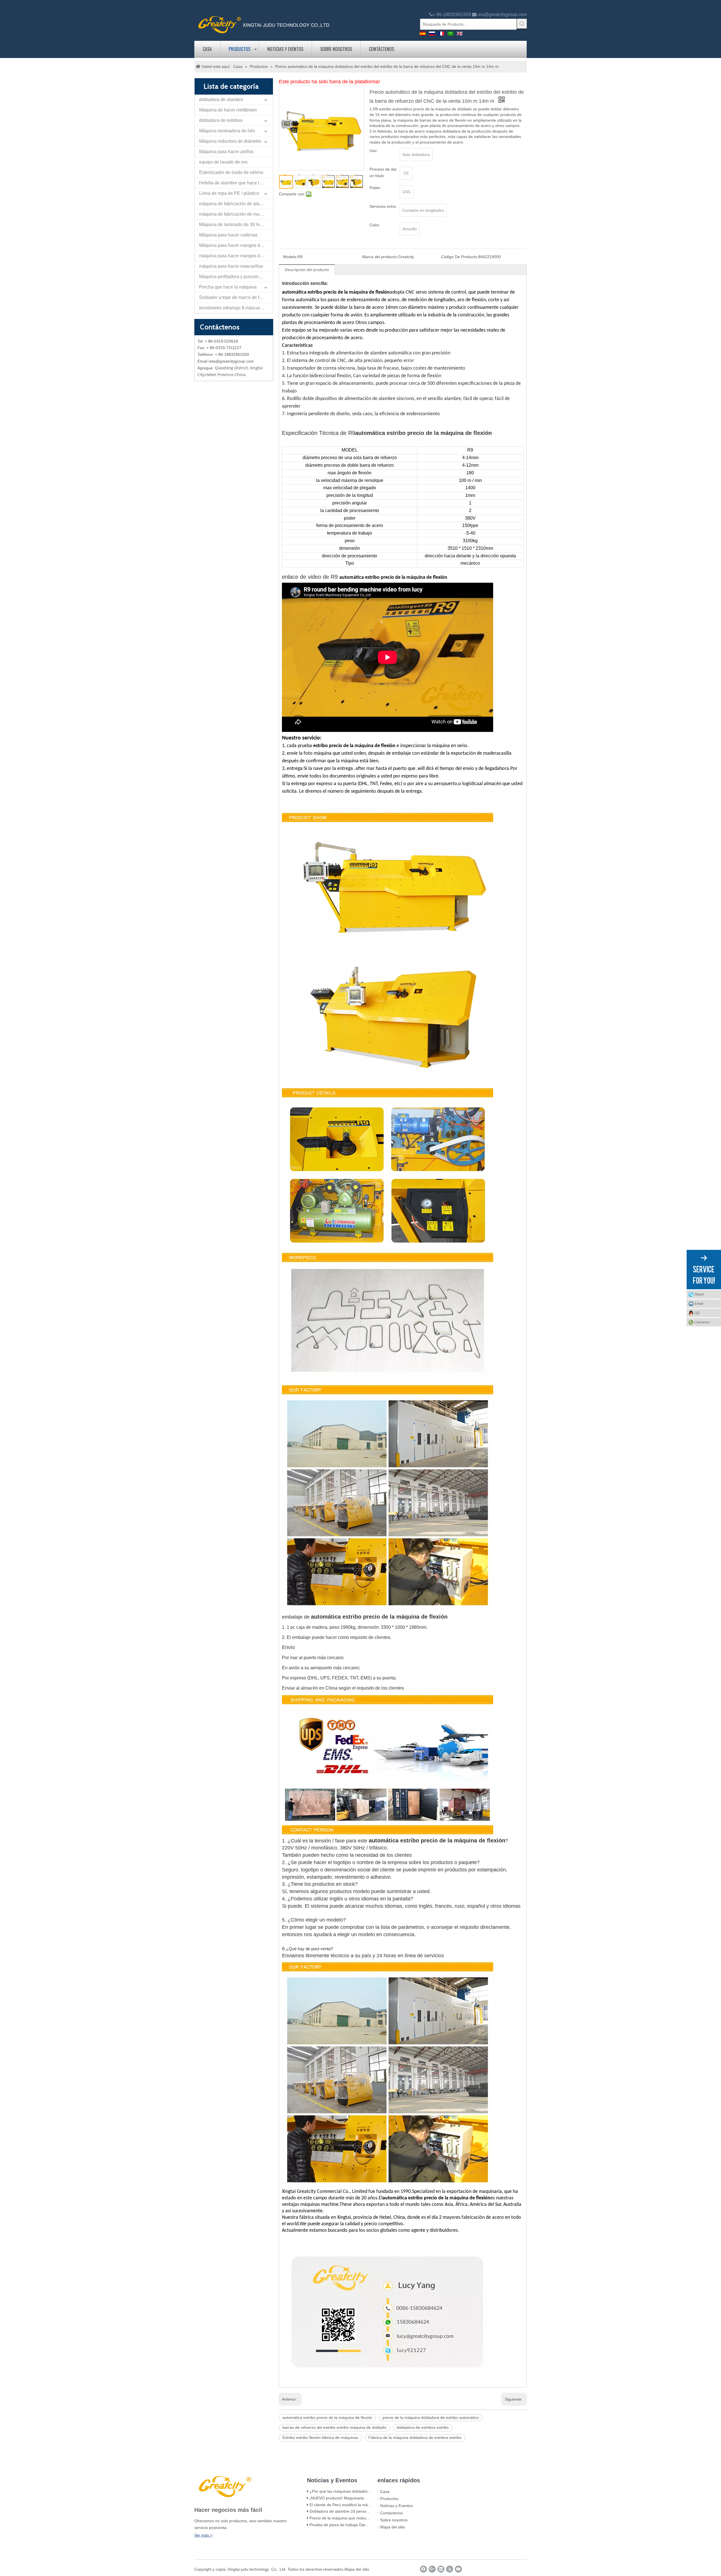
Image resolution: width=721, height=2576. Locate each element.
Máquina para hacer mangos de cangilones (236, 245)
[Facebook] (423, 2569)
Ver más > (203, 2535)
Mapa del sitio (393, 2527)
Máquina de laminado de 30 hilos (232, 224)
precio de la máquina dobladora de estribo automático (431, 2418)
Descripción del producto (307, 270)
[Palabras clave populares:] (522, 24)
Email (699, 1304)
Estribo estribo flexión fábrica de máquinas (320, 2438)
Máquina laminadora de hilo (227, 131)
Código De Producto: (460, 257)
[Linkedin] (441, 2569)
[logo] (264, 24)
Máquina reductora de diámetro (230, 141)
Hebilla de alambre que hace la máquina (236, 183)
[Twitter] (450, 2569)
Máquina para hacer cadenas (228, 235)
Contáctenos (381, 49)
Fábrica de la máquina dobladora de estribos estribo (415, 2438)
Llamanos (702, 1322)
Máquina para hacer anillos (226, 152)
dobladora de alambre (221, 100)
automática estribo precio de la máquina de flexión (327, 2418)
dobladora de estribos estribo (423, 2427)
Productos (240, 49)
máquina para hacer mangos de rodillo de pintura (236, 256)
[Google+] (432, 2569)
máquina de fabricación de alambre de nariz (236, 204)
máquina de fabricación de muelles (234, 214)
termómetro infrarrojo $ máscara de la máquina (236, 308)
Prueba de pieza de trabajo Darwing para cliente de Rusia (361, 2525)
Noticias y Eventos (285, 49)
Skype (699, 1294)
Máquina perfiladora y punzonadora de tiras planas (236, 277)
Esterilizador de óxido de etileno (231, 172)
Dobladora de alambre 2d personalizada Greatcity (354, 2511)
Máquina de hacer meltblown (228, 110)
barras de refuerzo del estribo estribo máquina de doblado (334, 2427)
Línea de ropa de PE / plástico (229, 193)
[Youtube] (458, 2569)
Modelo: (290, 257)
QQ (697, 1313)
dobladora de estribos (221, 120)
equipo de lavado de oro (223, 162)
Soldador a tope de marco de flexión (235, 297)
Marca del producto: (380, 257)
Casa (207, 49)
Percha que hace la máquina (228, 287)
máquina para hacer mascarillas (231, 266)
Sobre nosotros (336, 49)
